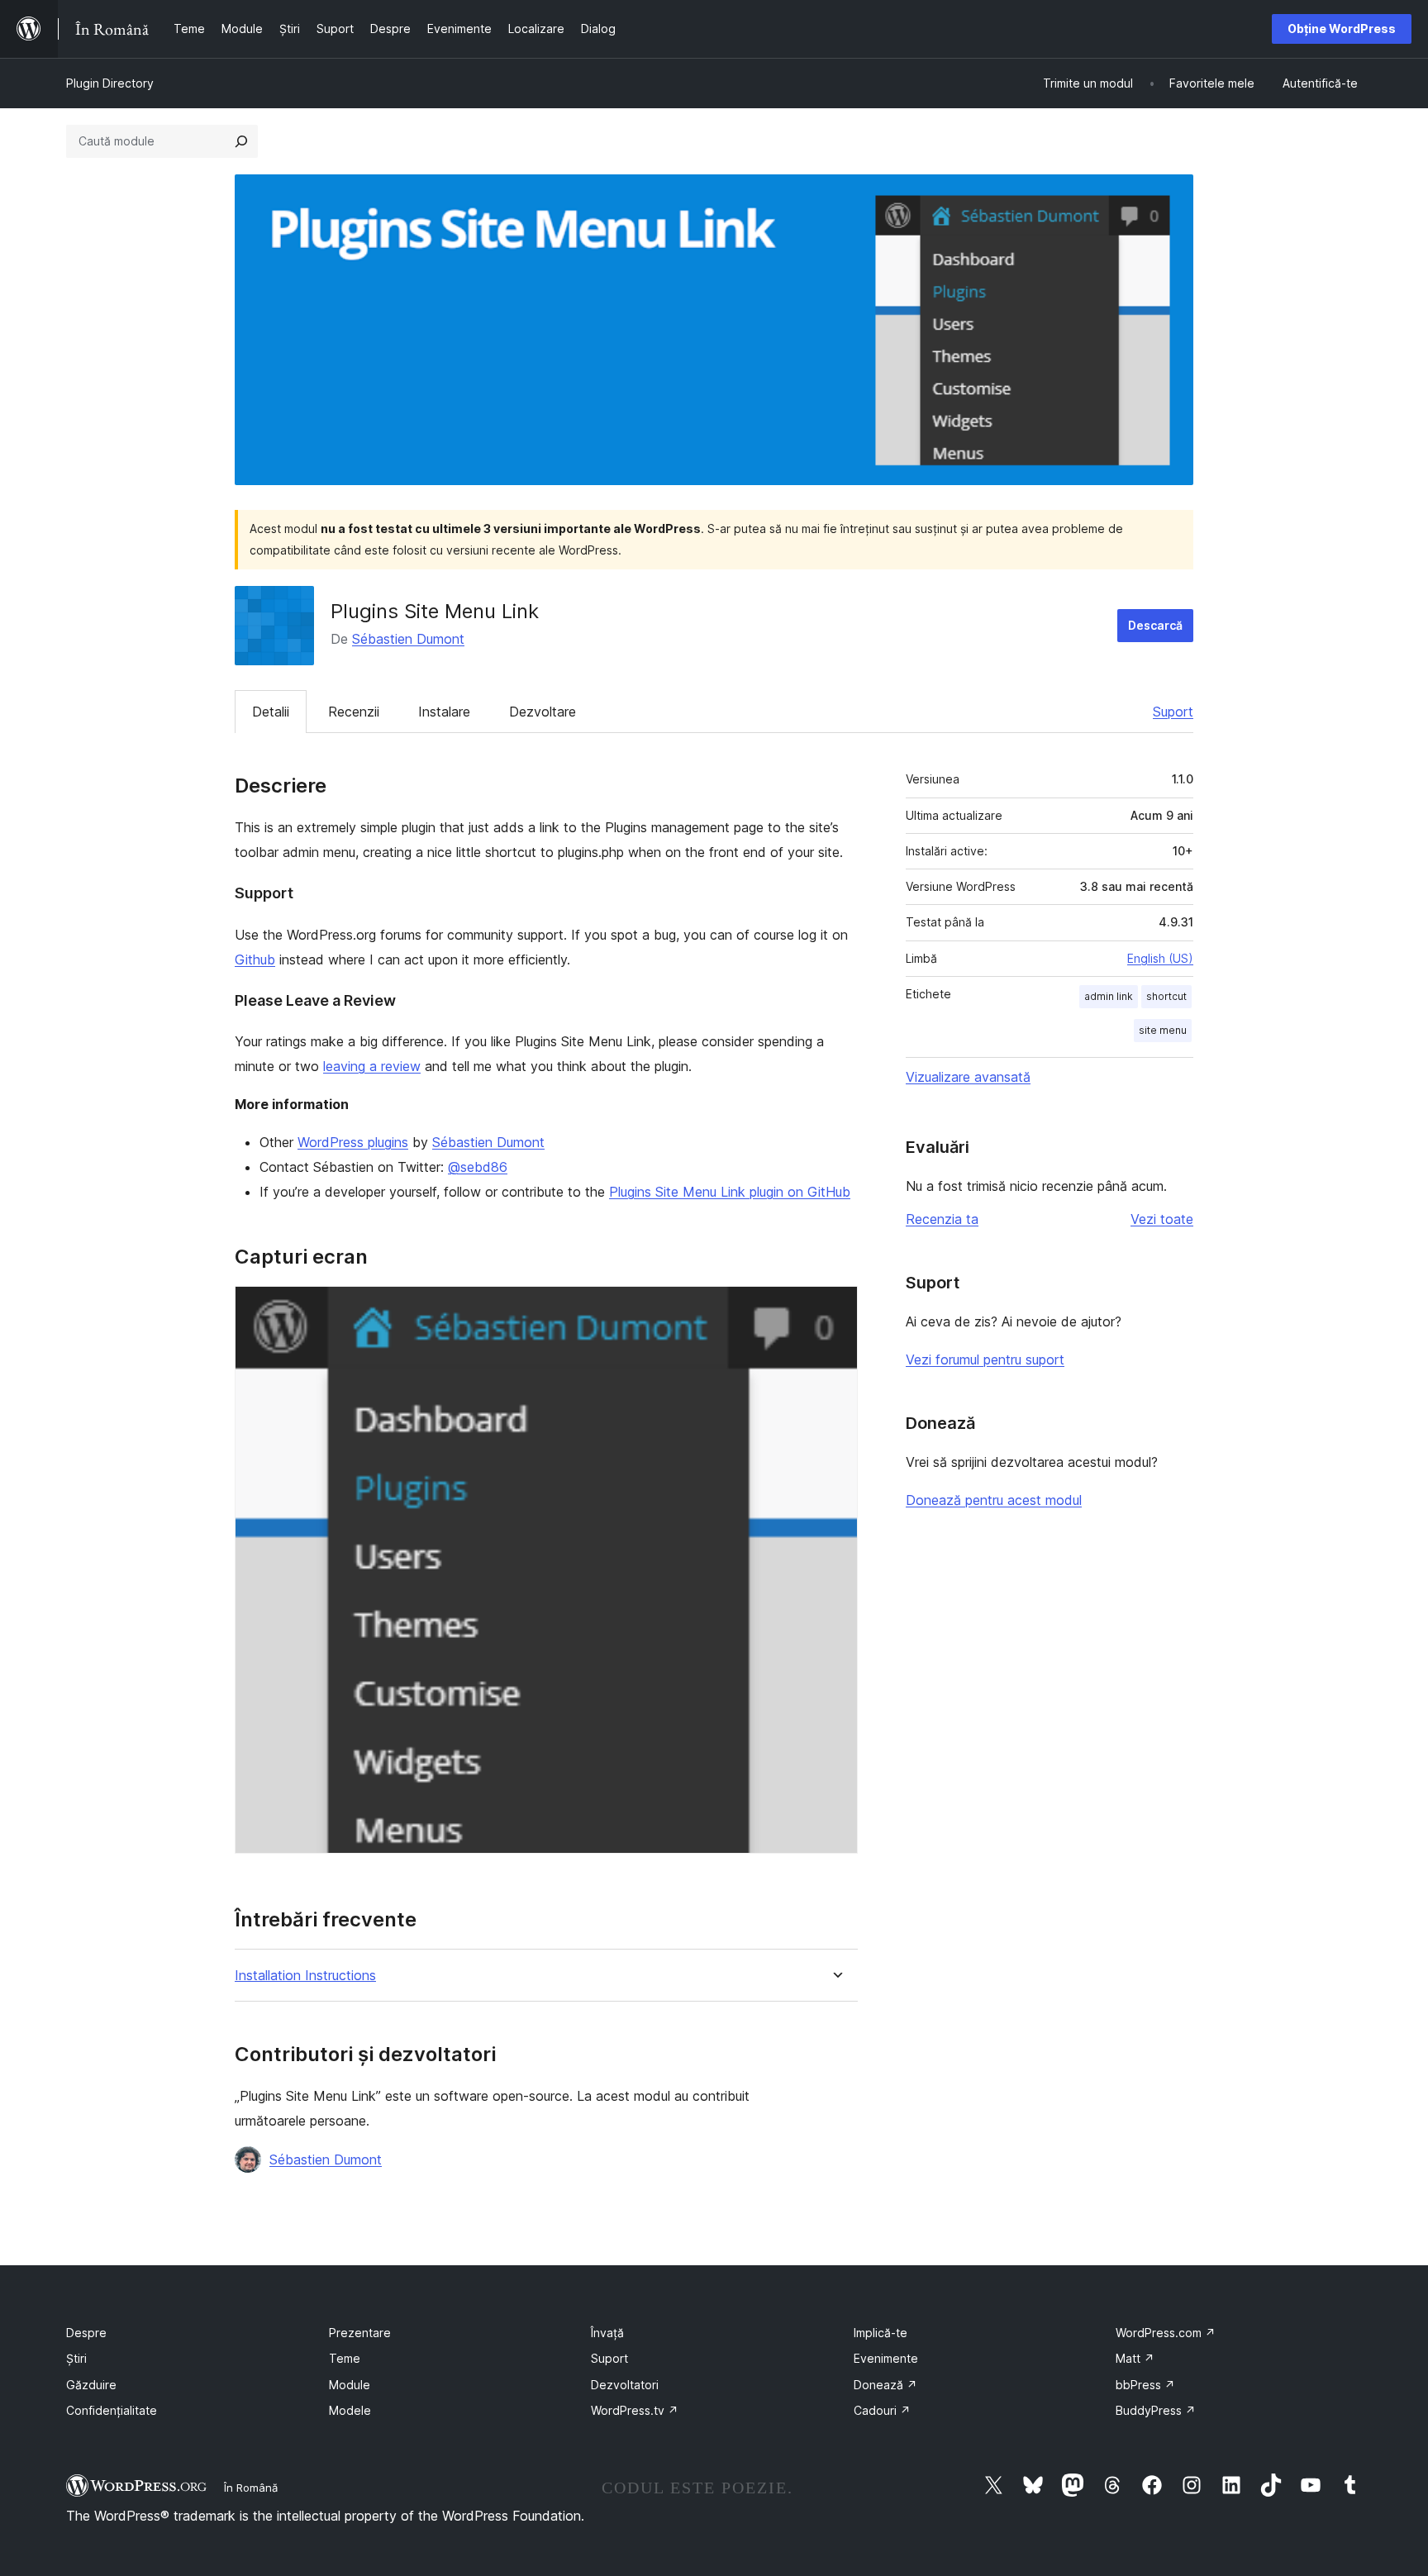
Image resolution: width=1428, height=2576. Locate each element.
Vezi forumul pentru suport (985, 1359)
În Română (251, 2488)
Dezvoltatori (625, 2385)
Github (255, 959)
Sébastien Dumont (408, 639)
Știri (76, 2358)
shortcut (1166, 996)
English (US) (1160, 958)
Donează (885, 2385)
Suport (1173, 712)
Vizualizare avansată (968, 1077)
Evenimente (886, 2358)
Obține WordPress (1342, 29)
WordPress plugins (353, 1142)
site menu (1163, 1030)
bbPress (1145, 2385)
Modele (350, 2410)
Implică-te (881, 2333)
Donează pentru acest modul (994, 1500)
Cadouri (882, 2410)
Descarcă (1155, 625)
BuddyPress (1156, 2410)
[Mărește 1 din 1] (835, 1308)
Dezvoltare (543, 712)
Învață (607, 2333)
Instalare (444, 712)
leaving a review (372, 1066)
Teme (345, 2358)
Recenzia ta (942, 1219)
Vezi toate (1162, 1219)
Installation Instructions (305, 1976)
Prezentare (360, 2333)
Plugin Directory (110, 83)
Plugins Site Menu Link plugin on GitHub (730, 1192)
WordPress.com (1166, 2333)
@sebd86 (478, 1167)
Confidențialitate (112, 2410)
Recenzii (354, 712)
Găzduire (91, 2385)
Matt (1135, 2358)
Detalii (271, 712)
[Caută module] (241, 141)
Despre (86, 2333)
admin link (1109, 996)
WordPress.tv (635, 2410)
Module (350, 2385)
